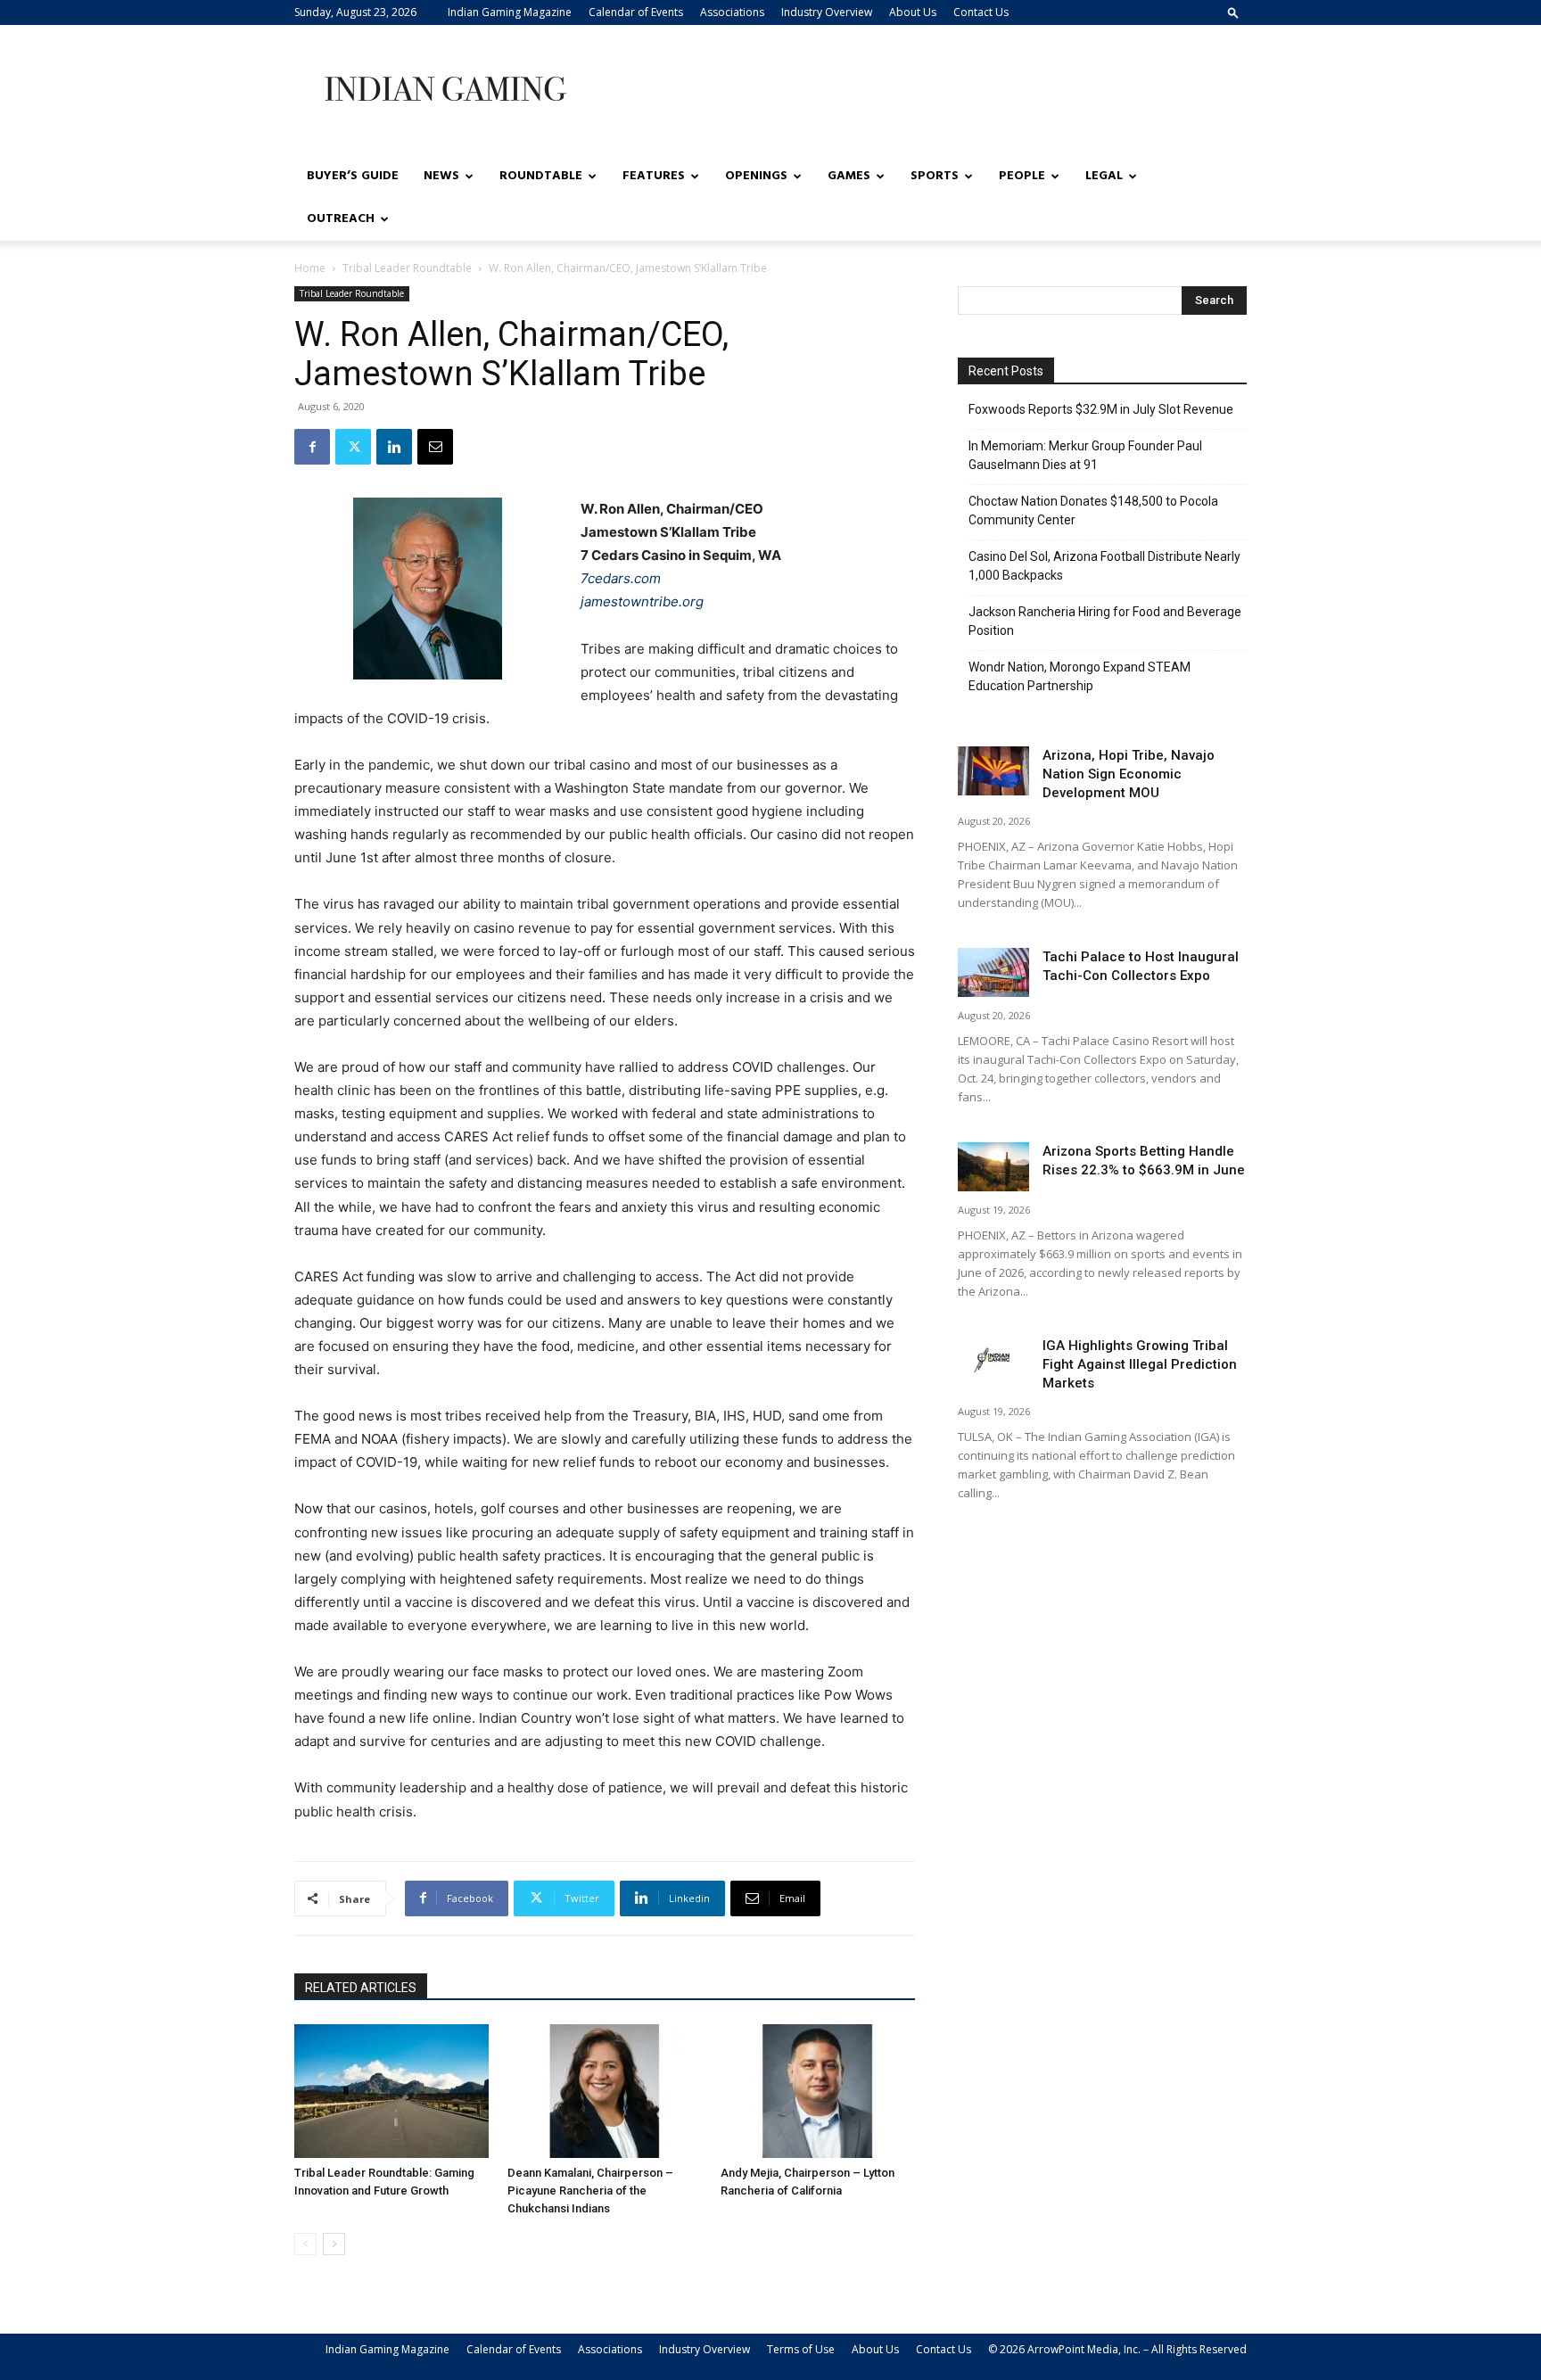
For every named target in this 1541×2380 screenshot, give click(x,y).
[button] (1233, 12)
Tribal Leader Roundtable (407, 268)
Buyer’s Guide (353, 176)
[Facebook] (312, 447)
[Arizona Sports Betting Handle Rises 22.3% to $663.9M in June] (993, 1167)
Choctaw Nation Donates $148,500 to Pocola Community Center (1093, 511)
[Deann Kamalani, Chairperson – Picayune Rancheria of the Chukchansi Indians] (605, 2091)
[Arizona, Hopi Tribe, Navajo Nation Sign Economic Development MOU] (993, 771)
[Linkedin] (394, 447)
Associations (732, 12)
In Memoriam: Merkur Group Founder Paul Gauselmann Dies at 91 (1085, 455)
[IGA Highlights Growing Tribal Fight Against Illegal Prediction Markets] (993, 1361)
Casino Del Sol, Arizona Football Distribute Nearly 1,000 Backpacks (1104, 566)
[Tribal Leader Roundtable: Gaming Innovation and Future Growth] (391, 2091)
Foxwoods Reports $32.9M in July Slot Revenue (1101, 409)
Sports (935, 176)
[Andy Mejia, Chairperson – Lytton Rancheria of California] (818, 2091)
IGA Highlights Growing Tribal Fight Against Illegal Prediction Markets (1140, 1364)
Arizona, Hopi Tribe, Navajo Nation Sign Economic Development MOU (1129, 774)
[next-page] (334, 2244)
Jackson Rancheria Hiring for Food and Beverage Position (1105, 621)
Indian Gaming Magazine (510, 12)
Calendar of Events (636, 12)
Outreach (341, 219)
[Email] (435, 447)
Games (849, 176)
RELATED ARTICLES (361, 1988)
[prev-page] (305, 2244)
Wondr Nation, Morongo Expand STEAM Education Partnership (1080, 676)
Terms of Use (801, 2349)
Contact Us (981, 12)
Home (310, 268)
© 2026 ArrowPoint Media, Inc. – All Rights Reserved (1117, 2349)
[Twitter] (353, 447)
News (441, 176)
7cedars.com (621, 578)
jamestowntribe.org (642, 601)
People (1022, 176)
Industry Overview (827, 12)
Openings (756, 176)
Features (654, 176)
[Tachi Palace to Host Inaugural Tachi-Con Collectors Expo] (993, 972)
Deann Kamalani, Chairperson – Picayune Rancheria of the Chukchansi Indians (590, 2191)
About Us (913, 12)
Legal (1104, 176)
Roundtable (541, 176)
